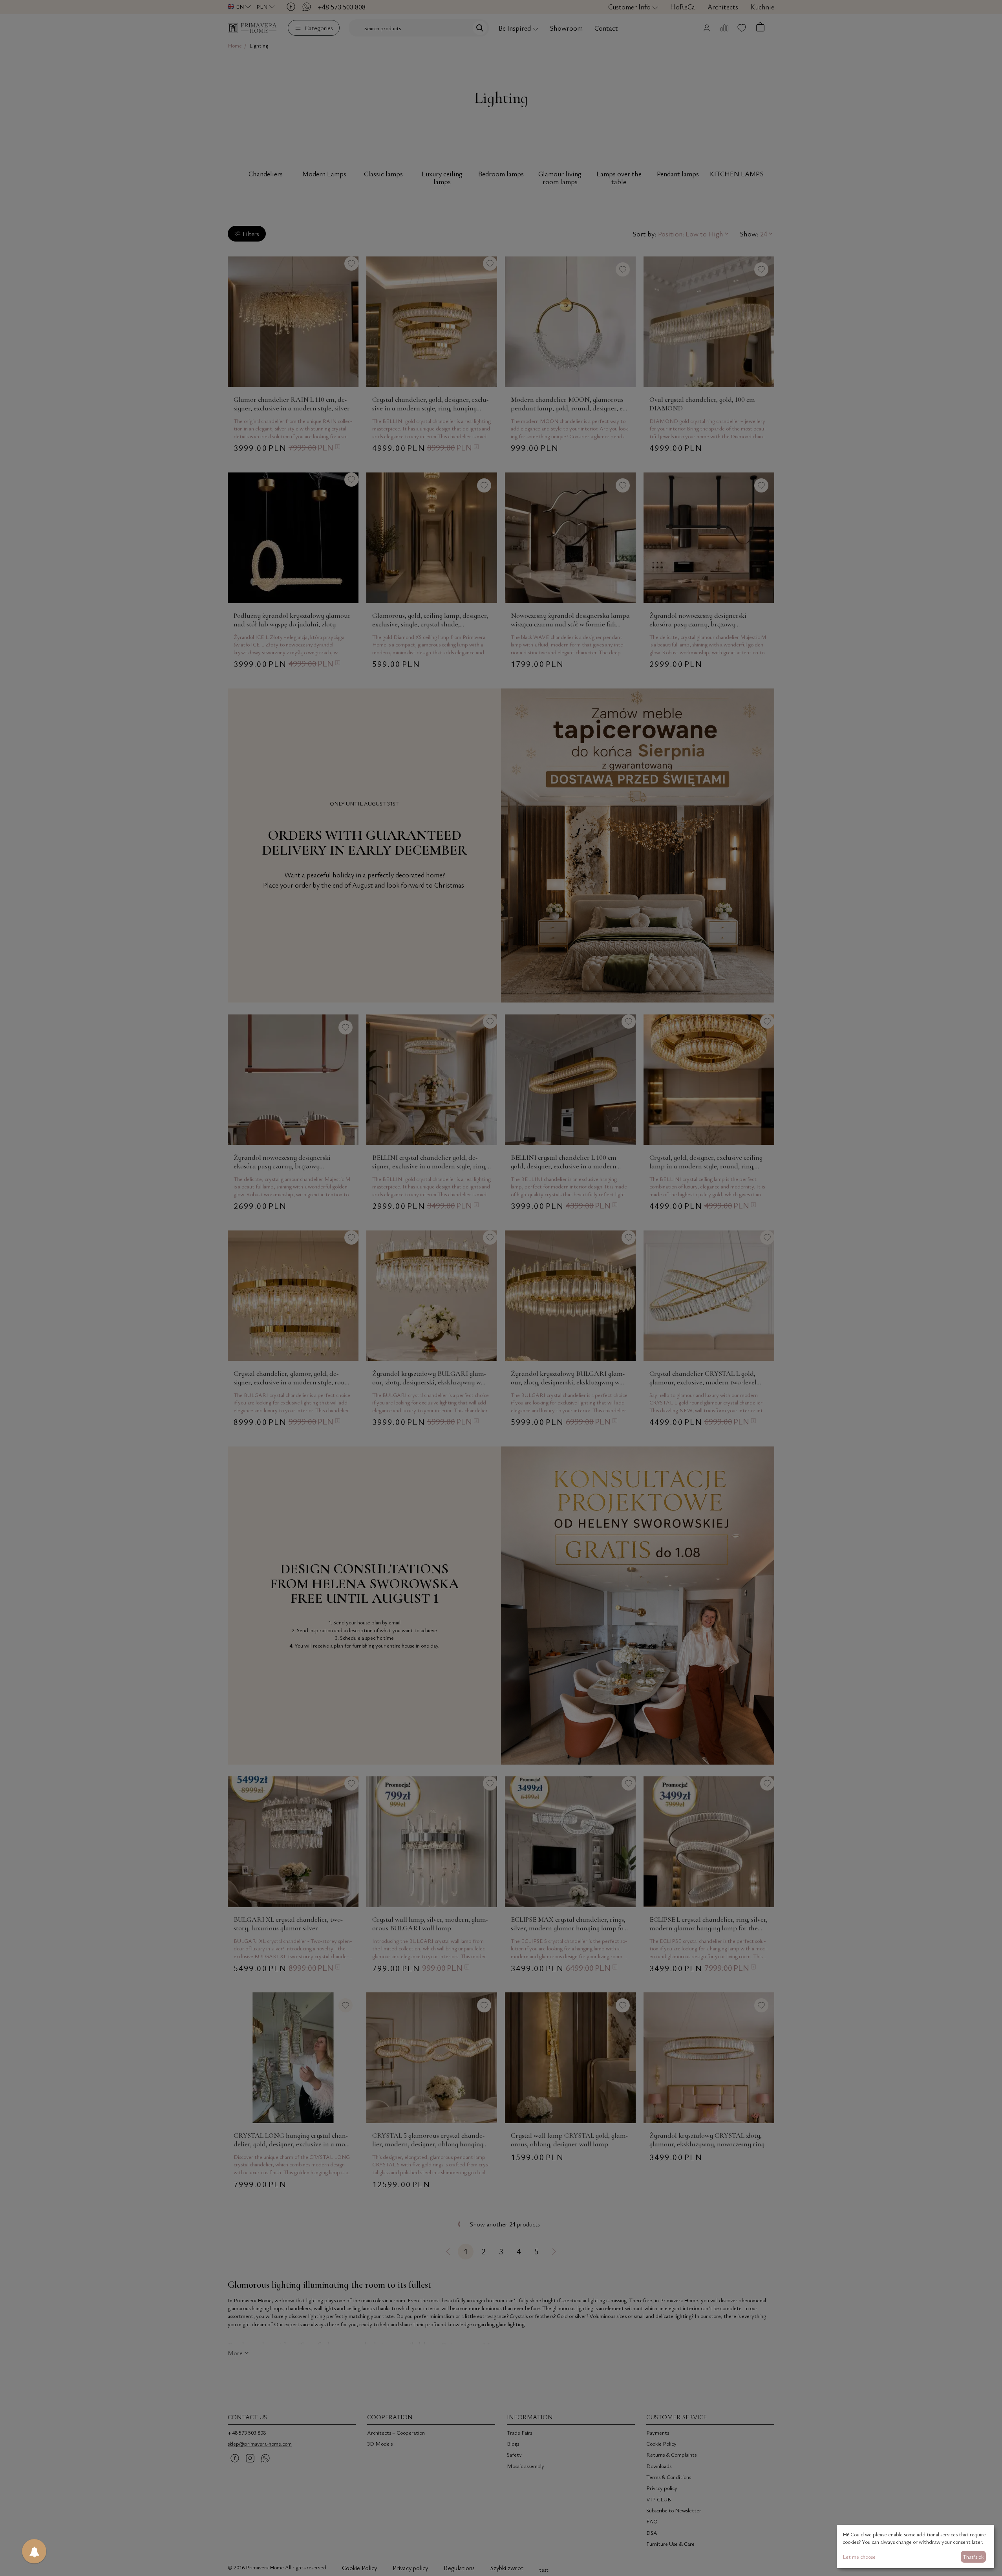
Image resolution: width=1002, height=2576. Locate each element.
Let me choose (859, 2557)
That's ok (973, 2557)
